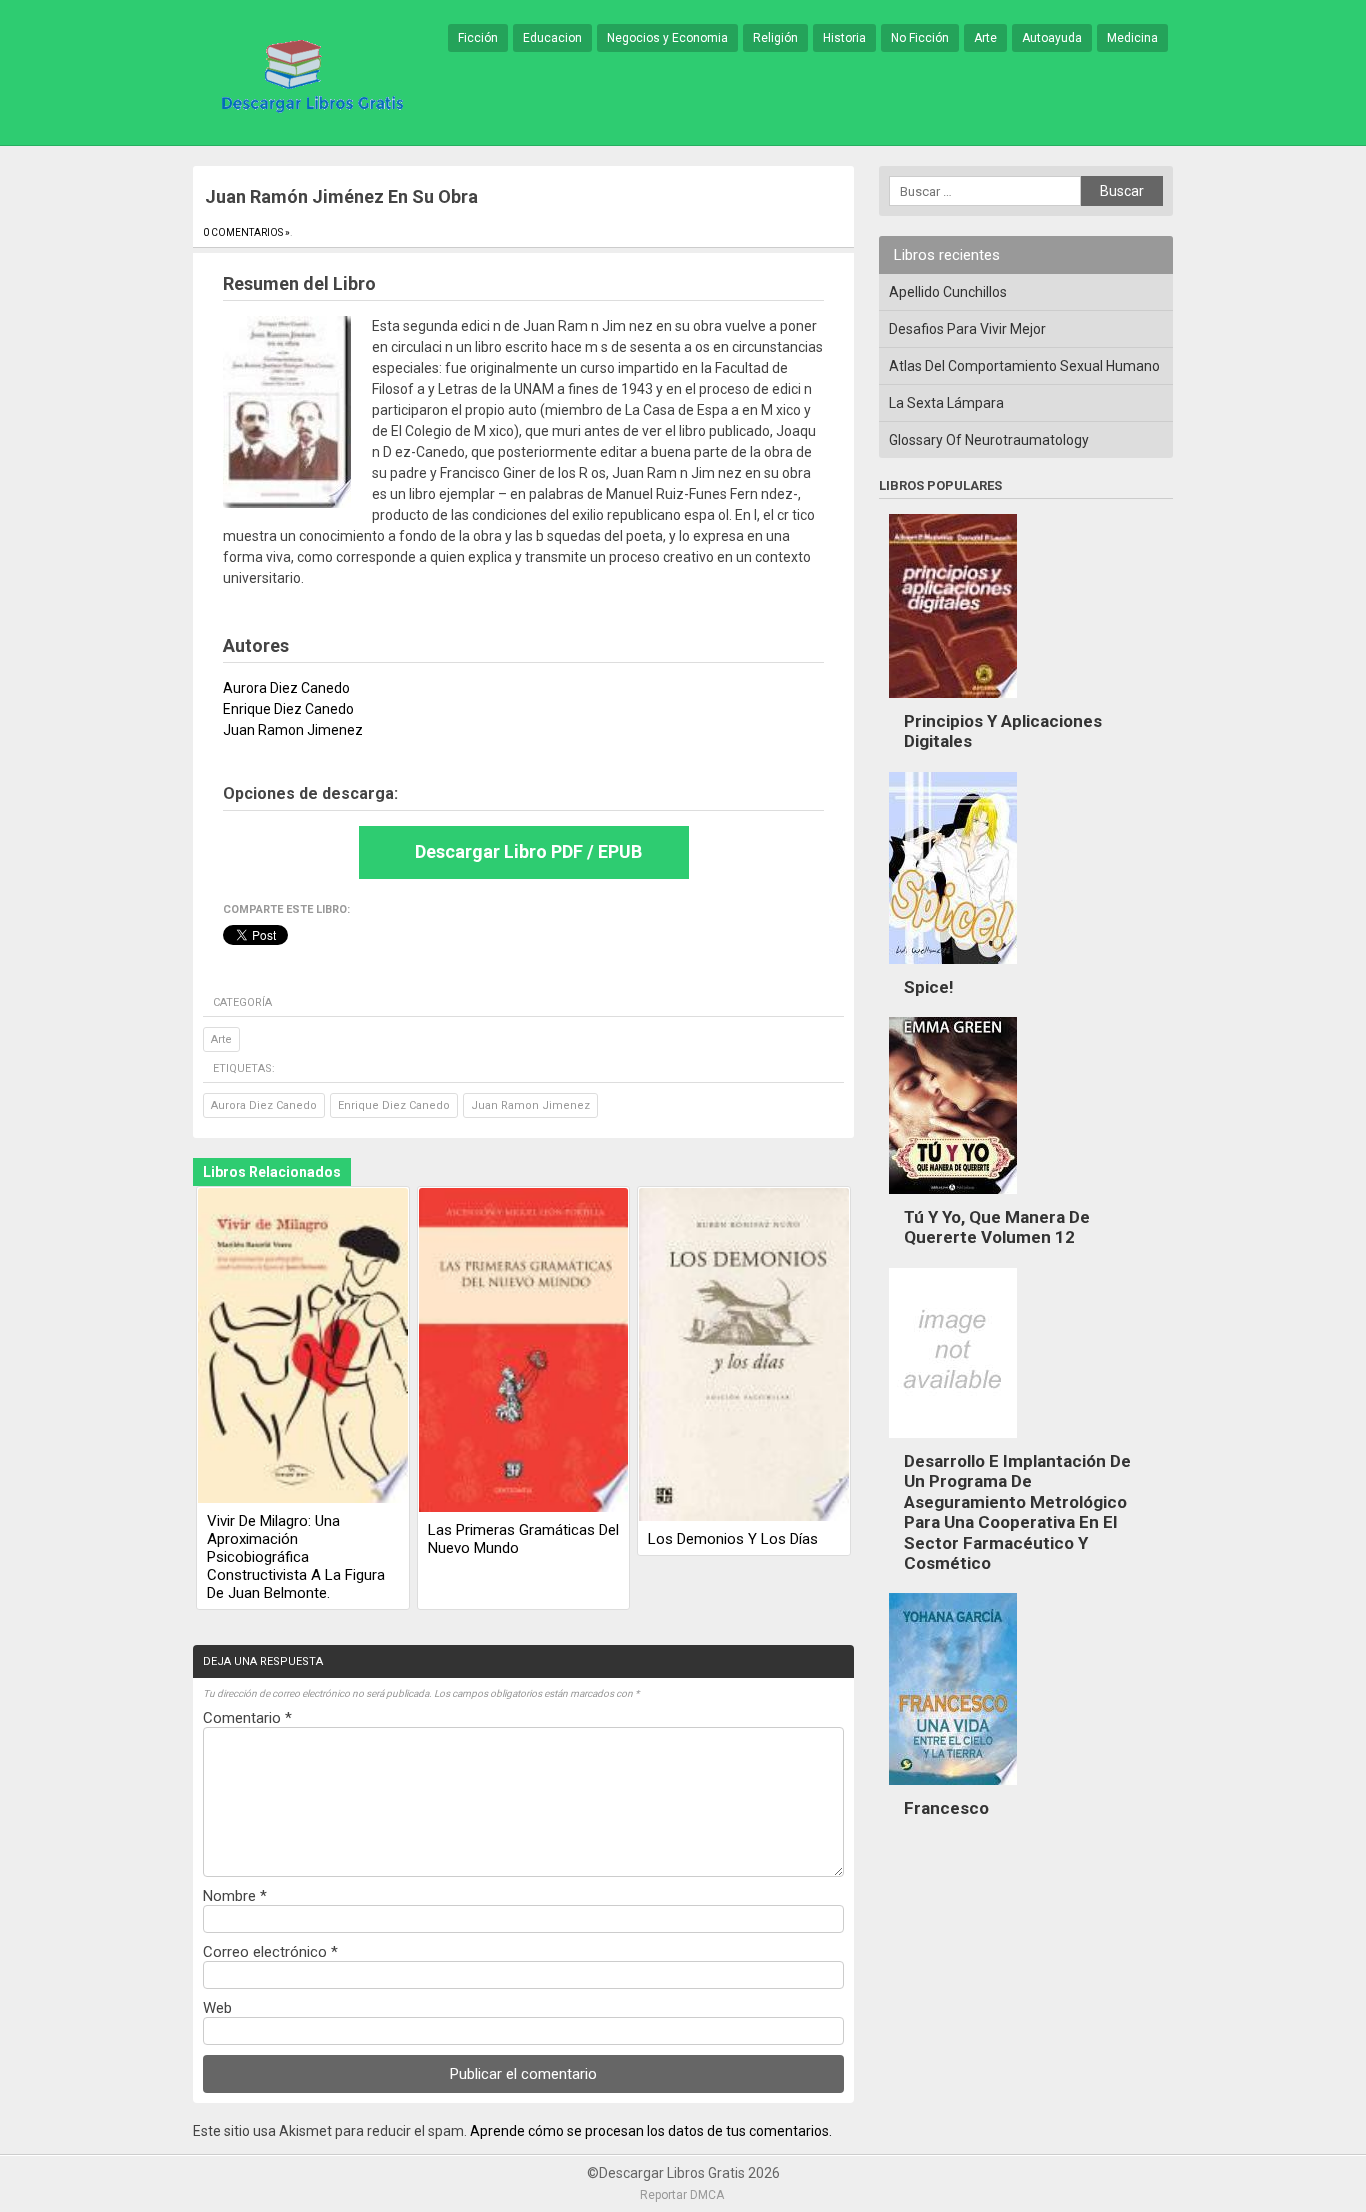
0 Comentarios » (246, 232)
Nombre (235, 1896)
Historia (844, 38)
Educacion (552, 38)
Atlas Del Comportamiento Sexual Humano (1024, 366)
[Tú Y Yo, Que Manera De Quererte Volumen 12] (953, 1199)
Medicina (1132, 38)
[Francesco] (953, 1790)
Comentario (247, 1718)
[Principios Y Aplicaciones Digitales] (953, 703)
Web (217, 2008)
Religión (775, 38)
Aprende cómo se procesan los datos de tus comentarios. (651, 2131)
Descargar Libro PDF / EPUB (528, 851)
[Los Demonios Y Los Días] (744, 1356)
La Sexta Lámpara (946, 403)
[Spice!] (953, 969)
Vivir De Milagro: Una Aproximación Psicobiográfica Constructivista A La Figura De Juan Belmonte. (296, 1557)
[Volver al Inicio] (309, 74)
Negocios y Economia (667, 38)
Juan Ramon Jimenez (530, 1105)
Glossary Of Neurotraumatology (989, 440)
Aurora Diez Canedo (264, 1105)
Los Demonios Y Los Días (733, 1539)
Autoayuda (1052, 38)
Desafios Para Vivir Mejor (967, 329)
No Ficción (920, 38)
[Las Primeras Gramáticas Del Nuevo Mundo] (524, 1351)
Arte (985, 38)
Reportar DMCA (682, 2195)
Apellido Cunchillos (948, 292)
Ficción (478, 38)
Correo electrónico (270, 1952)
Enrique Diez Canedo (394, 1105)
